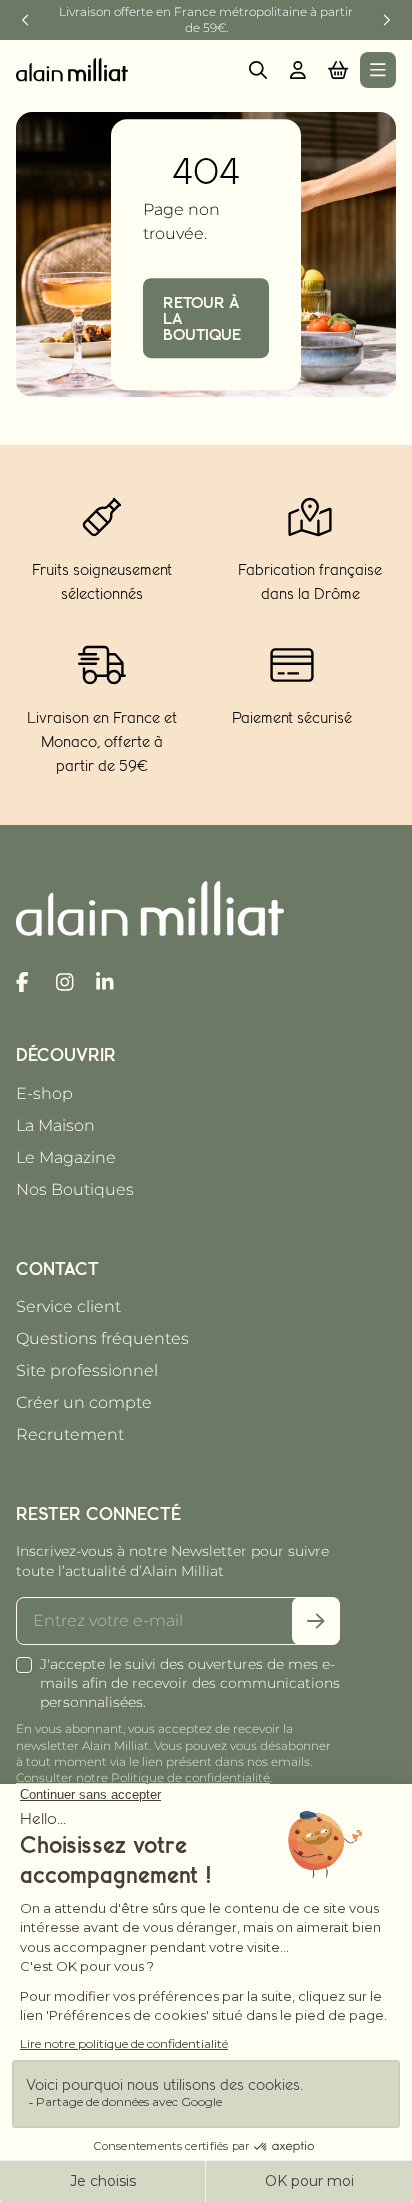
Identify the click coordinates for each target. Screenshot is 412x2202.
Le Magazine (66, 1157)
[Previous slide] (26, 20)
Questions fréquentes (102, 1338)
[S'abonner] (316, 1621)
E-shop (44, 1093)
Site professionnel (87, 1370)
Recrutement (70, 1434)
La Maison (55, 1125)
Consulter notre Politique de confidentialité (143, 1777)
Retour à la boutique (202, 318)
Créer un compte (84, 1402)
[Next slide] (386, 20)
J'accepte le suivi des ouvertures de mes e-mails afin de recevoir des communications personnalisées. (190, 1683)
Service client (68, 1306)
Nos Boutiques (75, 1189)
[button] (338, 70)
